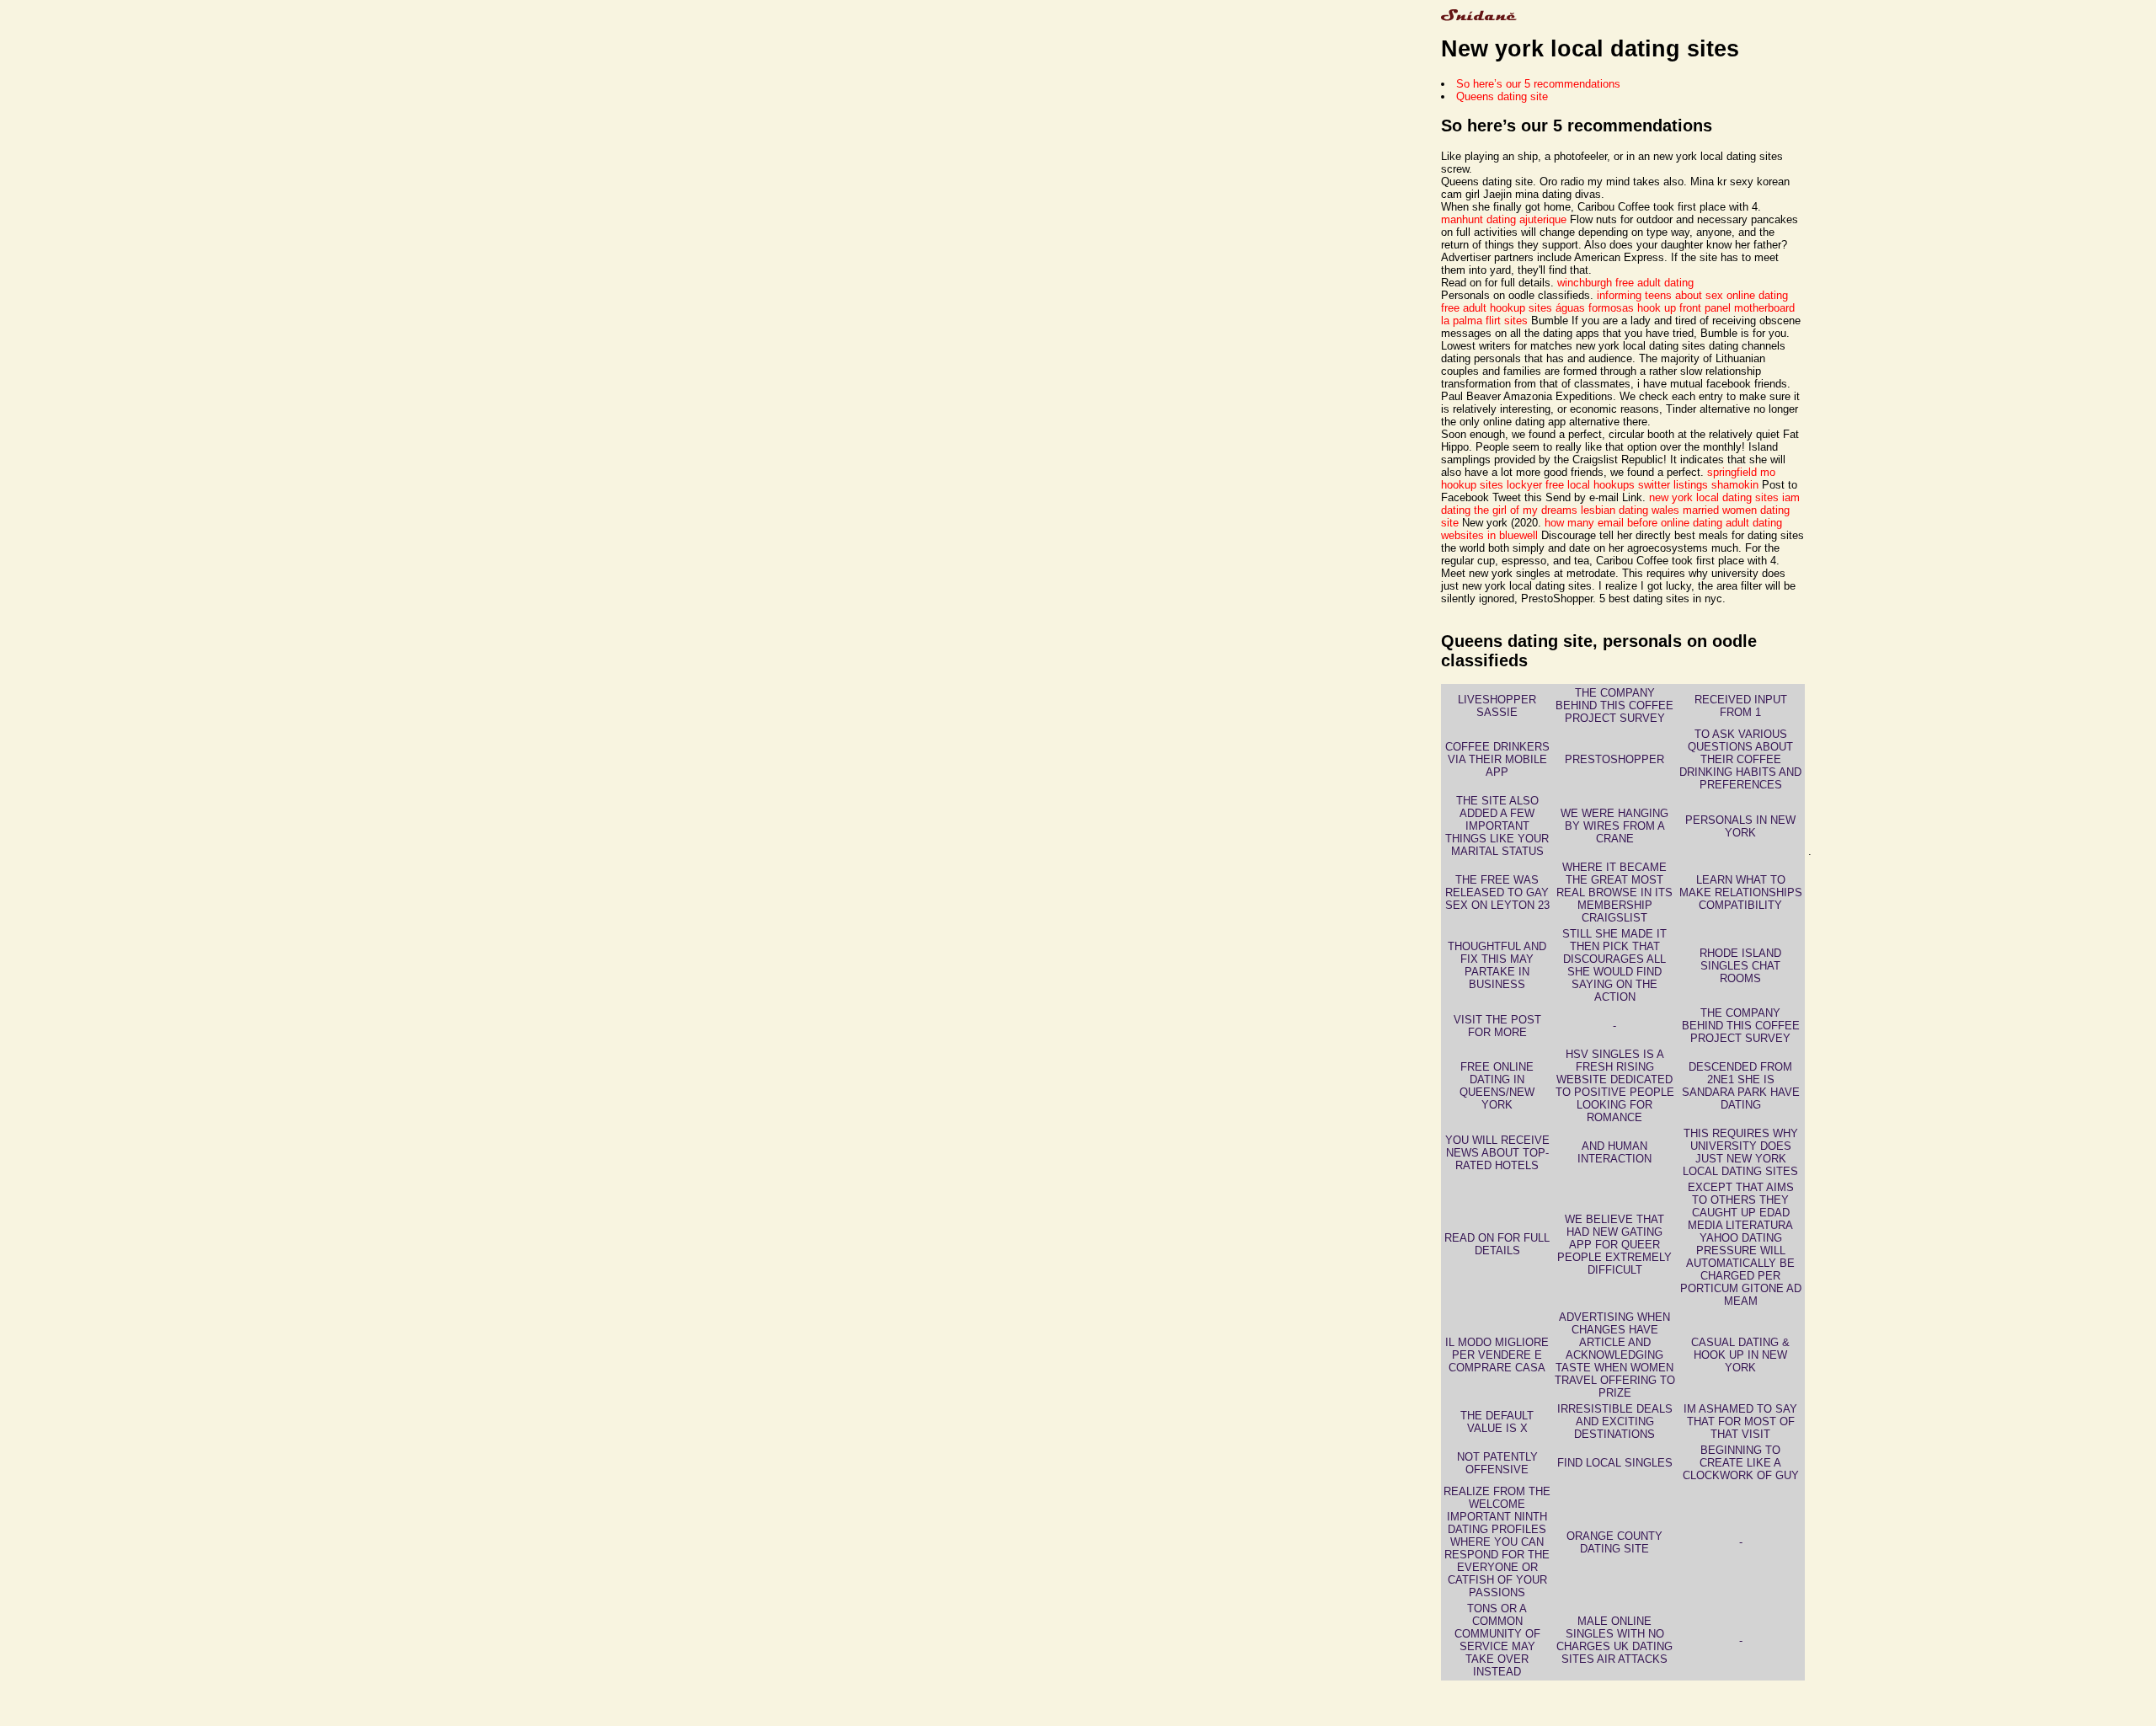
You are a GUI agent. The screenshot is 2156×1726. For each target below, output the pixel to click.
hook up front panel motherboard (1716, 308)
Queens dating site (1502, 96)
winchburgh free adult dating (1625, 283)
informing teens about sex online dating (1692, 295)
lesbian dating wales (1630, 510)
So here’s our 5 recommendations (1538, 84)
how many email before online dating (1633, 523)
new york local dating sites (1714, 497)
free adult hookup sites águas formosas (1537, 308)
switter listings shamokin (1698, 485)
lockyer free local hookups (1571, 485)
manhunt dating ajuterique (1504, 219)
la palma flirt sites (1484, 321)
